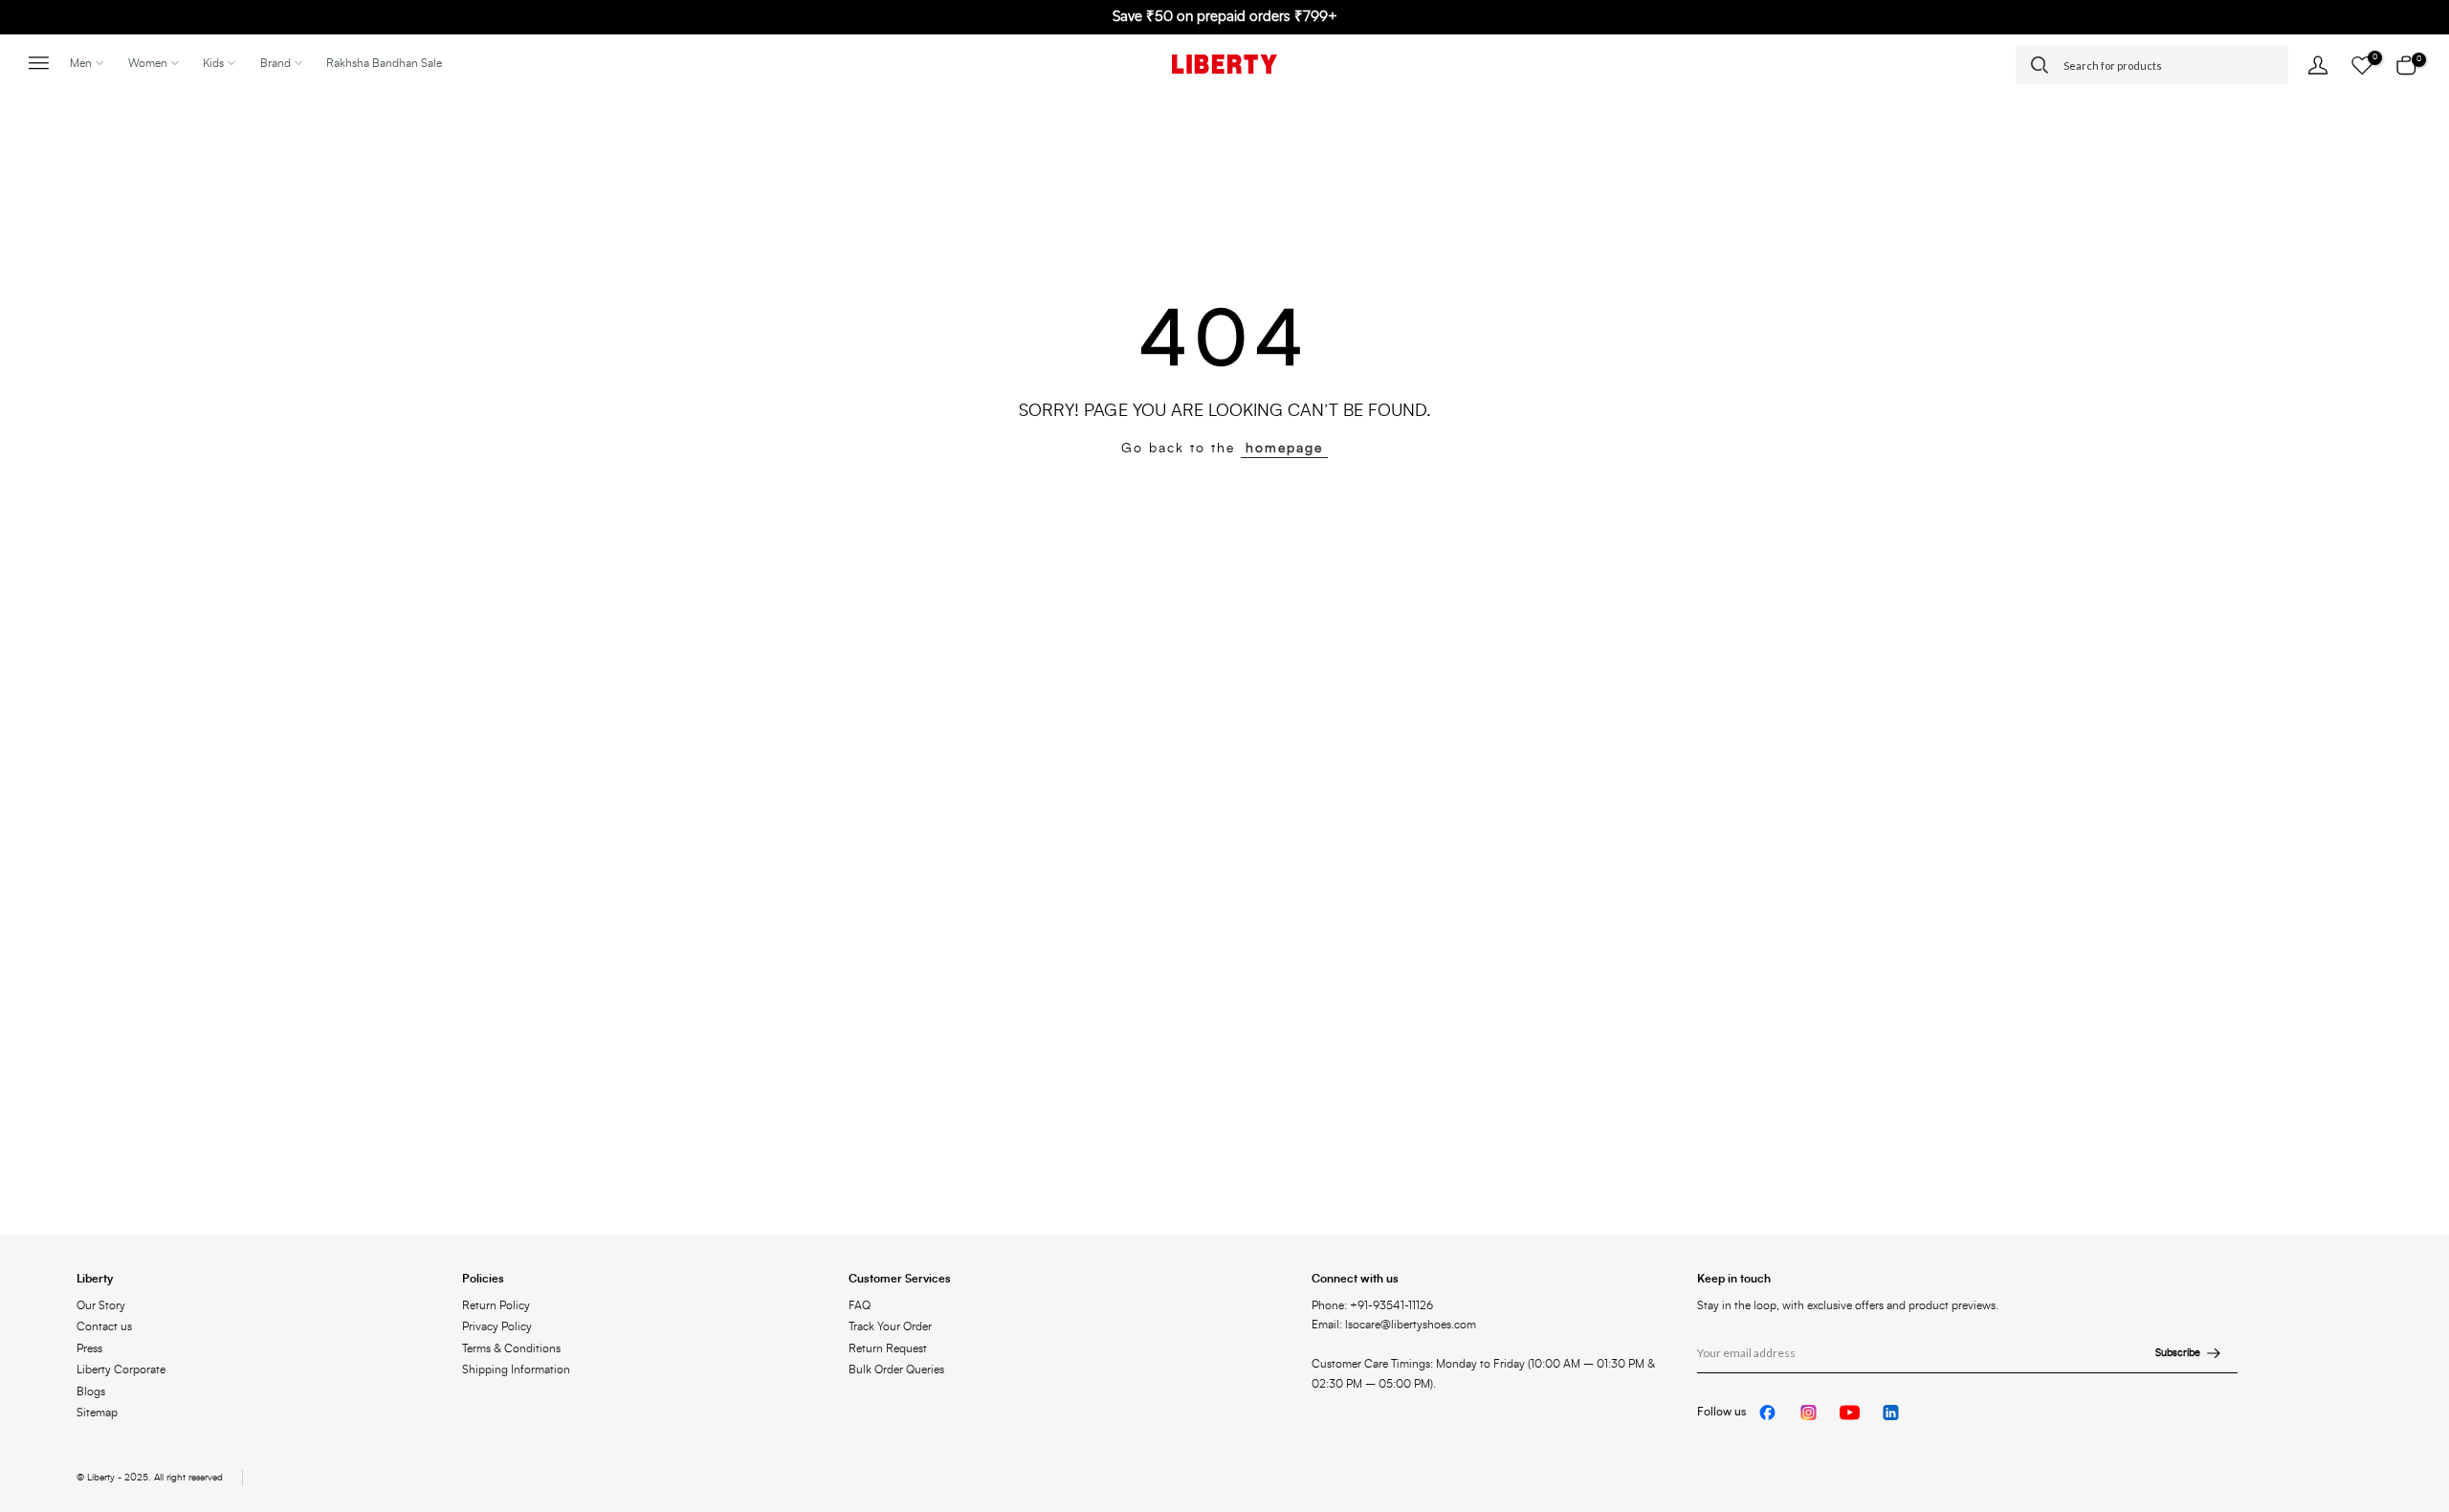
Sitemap (97, 1413)
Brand (276, 63)
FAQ (860, 1305)
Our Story (101, 1305)
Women (148, 63)
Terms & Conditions (511, 1348)
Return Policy (496, 1305)
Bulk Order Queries (896, 1370)
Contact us (104, 1326)
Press (89, 1348)
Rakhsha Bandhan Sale (384, 63)
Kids (213, 63)
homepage (1284, 449)
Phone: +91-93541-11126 (1372, 1305)
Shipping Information (516, 1370)
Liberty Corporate (121, 1370)
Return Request (888, 1348)
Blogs (91, 1391)
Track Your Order (890, 1326)
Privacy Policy (497, 1326)
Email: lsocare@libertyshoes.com (1394, 1325)
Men (81, 63)
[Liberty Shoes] (1224, 64)
